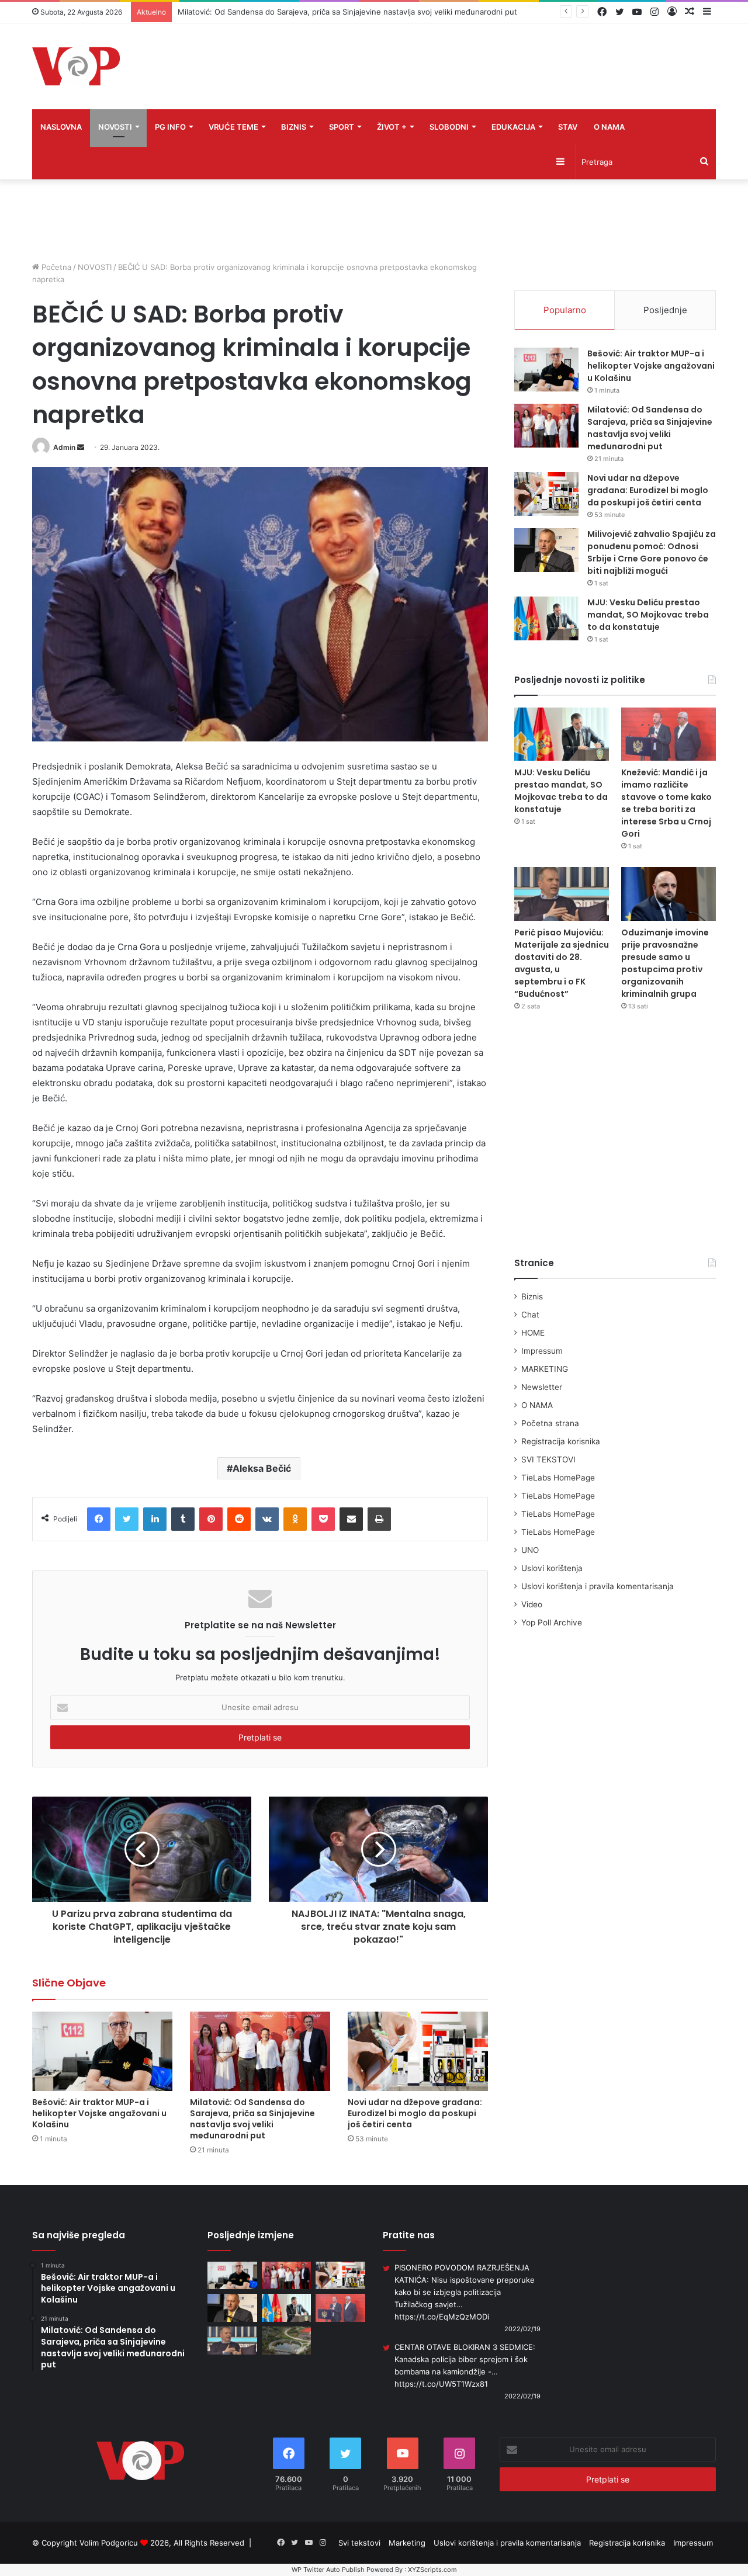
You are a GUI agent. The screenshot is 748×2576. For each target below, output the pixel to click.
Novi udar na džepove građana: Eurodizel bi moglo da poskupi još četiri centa (415, 2113)
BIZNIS (294, 127)
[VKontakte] (267, 1519)
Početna (55, 267)
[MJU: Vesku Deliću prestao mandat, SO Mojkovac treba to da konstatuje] (546, 618)
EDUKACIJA (513, 127)
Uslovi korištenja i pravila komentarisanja (598, 1586)
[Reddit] (239, 1519)
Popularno (565, 310)
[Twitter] (127, 1519)
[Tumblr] (183, 1519)
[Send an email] (81, 447)
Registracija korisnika (561, 1441)
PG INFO (170, 127)
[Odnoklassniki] (295, 1519)
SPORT (342, 127)
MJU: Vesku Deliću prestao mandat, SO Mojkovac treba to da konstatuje (648, 615)
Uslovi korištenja (552, 1568)
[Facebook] (99, 1519)
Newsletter (542, 1387)
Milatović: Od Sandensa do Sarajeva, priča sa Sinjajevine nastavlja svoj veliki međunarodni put (252, 2119)
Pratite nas (409, 2235)
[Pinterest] (211, 1519)
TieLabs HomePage (558, 1478)
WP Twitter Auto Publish (328, 2570)
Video (532, 1604)
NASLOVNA (61, 127)
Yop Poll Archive (552, 1622)
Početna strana (550, 1423)
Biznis (532, 1296)
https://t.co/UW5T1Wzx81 (441, 2384)
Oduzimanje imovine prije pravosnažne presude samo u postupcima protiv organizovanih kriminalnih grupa (665, 963)
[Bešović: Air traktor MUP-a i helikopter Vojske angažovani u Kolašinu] (102, 2051)
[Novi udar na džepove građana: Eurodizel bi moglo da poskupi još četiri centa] (418, 2051)
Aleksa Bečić (262, 1468)
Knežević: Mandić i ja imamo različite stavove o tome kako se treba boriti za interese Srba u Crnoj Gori (666, 803)
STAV (568, 127)
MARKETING (545, 1369)
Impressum (542, 1351)
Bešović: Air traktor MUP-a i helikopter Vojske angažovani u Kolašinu (99, 2113)
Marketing (407, 2543)
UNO (530, 1550)
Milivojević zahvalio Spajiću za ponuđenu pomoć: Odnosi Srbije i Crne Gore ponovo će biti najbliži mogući (652, 552)
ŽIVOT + (392, 127)
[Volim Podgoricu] (76, 66)
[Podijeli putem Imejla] (351, 1519)
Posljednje (665, 310)
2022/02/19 (522, 2329)
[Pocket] (323, 1519)
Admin (64, 447)
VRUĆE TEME (233, 127)
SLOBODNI (449, 127)
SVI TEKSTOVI (548, 1459)
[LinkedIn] (155, 1519)
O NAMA (609, 127)
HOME (533, 1333)
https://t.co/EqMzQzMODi (442, 2317)
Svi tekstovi (359, 2543)
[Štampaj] (379, 1519)
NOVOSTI (115, 127)
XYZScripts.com (432, 2570)
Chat (530, 1315)
